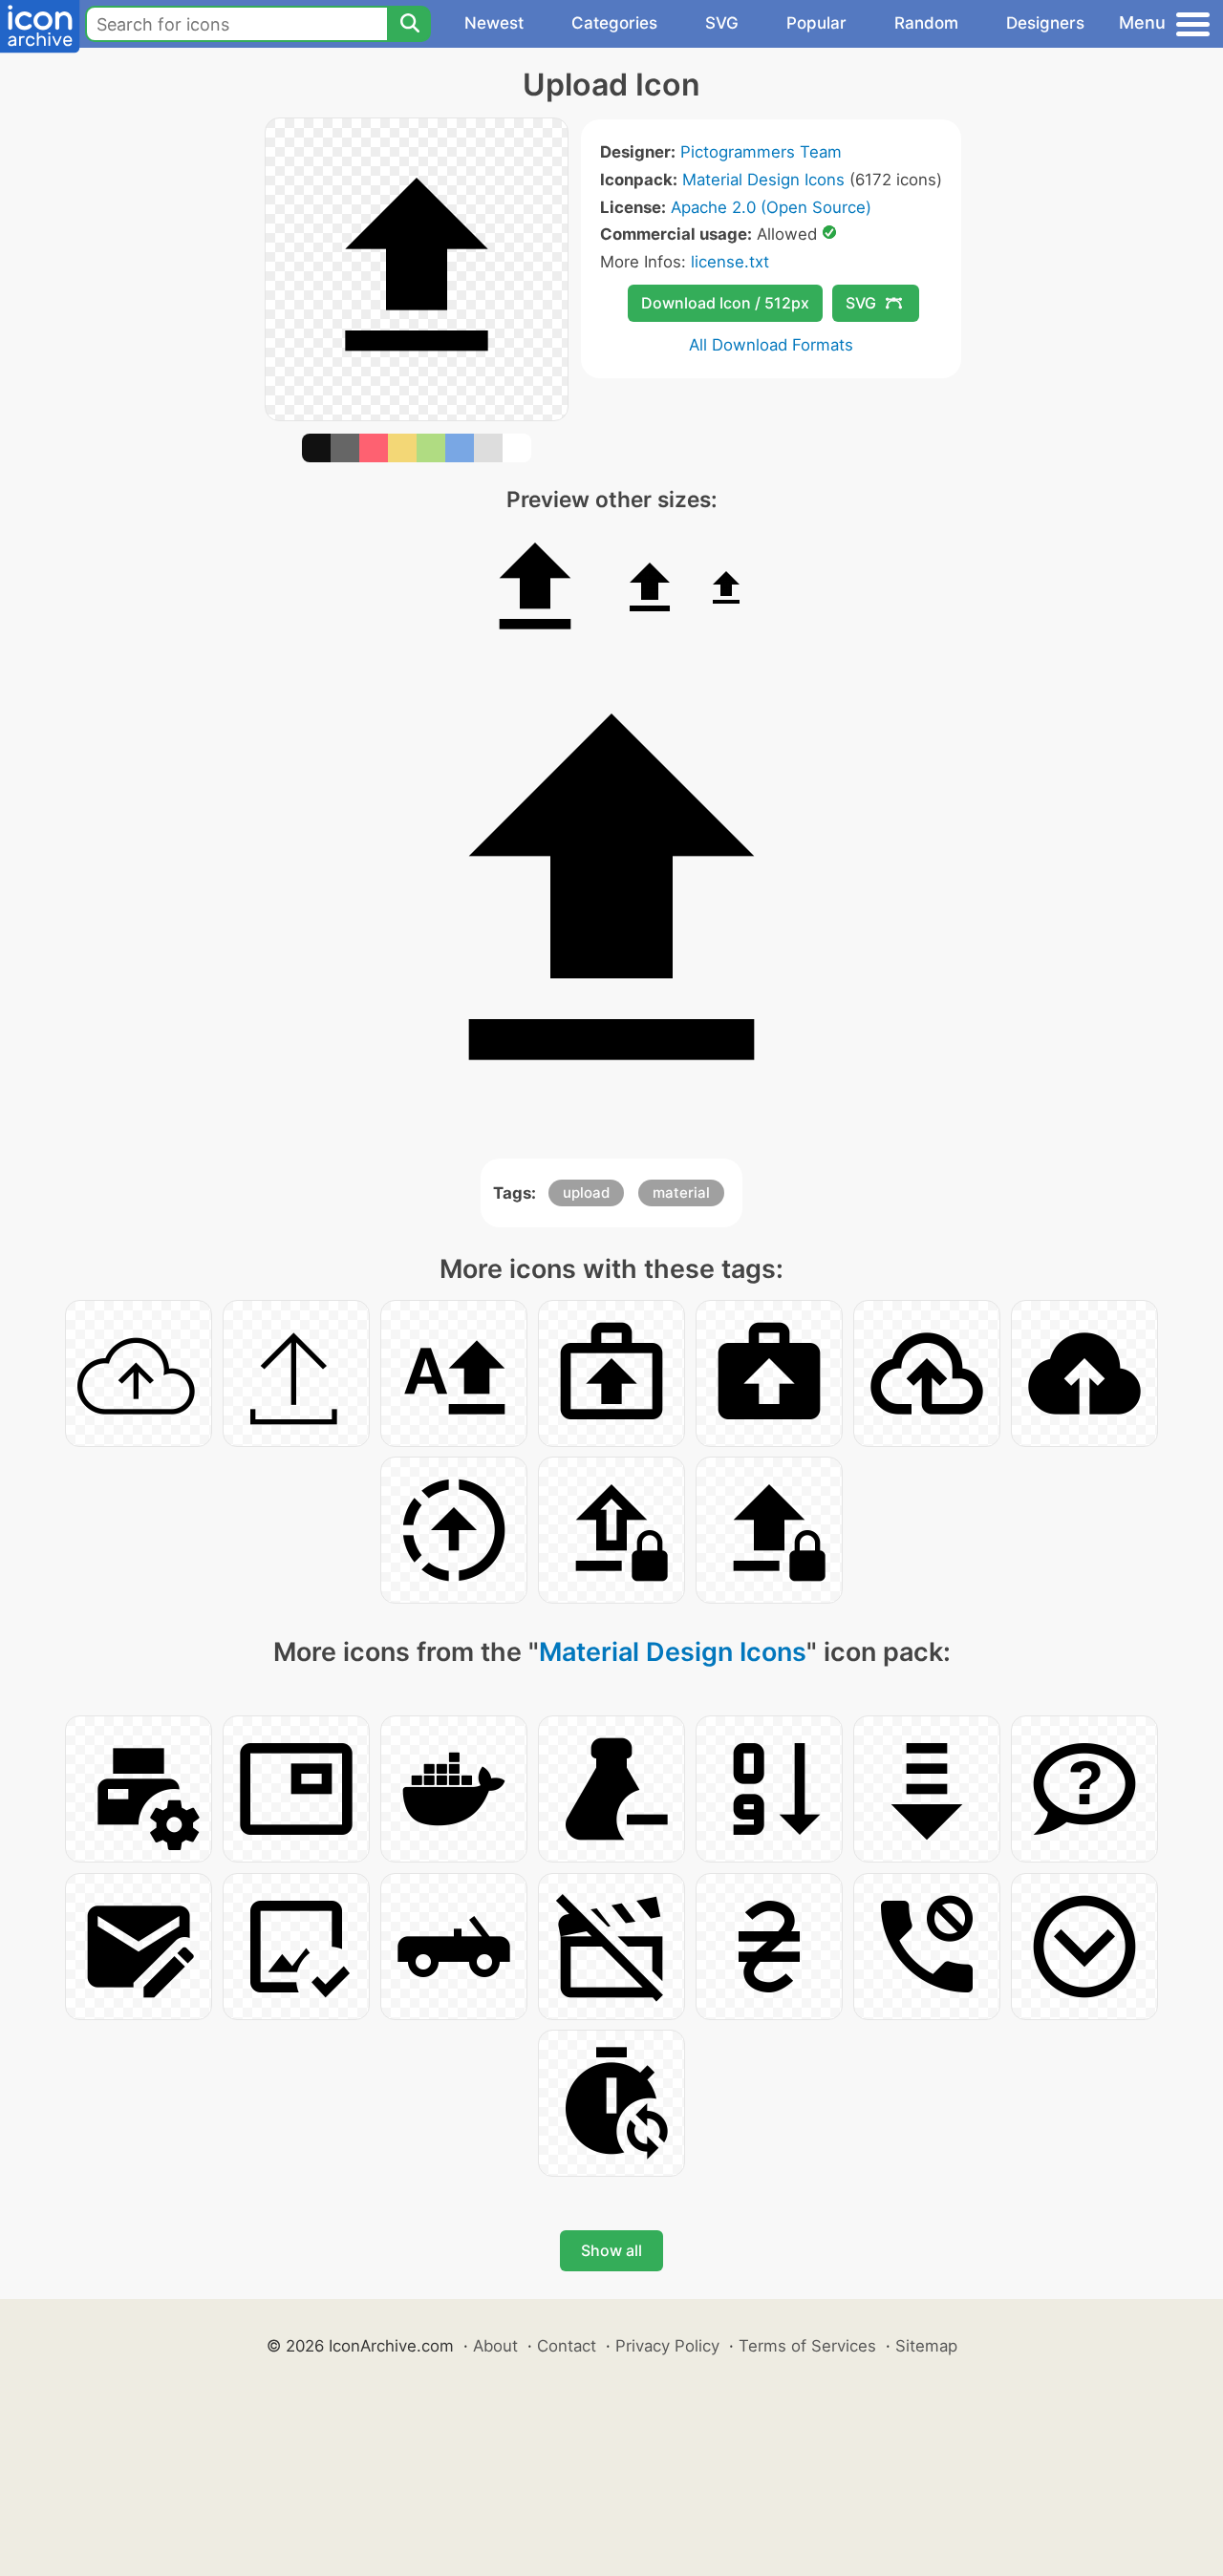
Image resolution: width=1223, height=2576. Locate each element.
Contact (567, 2346)
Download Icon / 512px (725, 303)
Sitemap (926, 2346)
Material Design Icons (763, 180)
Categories (614, 23)
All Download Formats (771, 345)
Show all (611, 2250)
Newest (494, 23)
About (495, 2346)
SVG (722, 23)
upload (586, 1192)
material (681, 1192)
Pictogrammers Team (761, 152)
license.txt (730, 262)
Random (926, 23)
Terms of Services (807, 2346)
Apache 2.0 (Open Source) (771, 207)
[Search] (409, 24)
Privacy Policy (667, 2346)
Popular (816, 23)
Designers (1045, 23)
